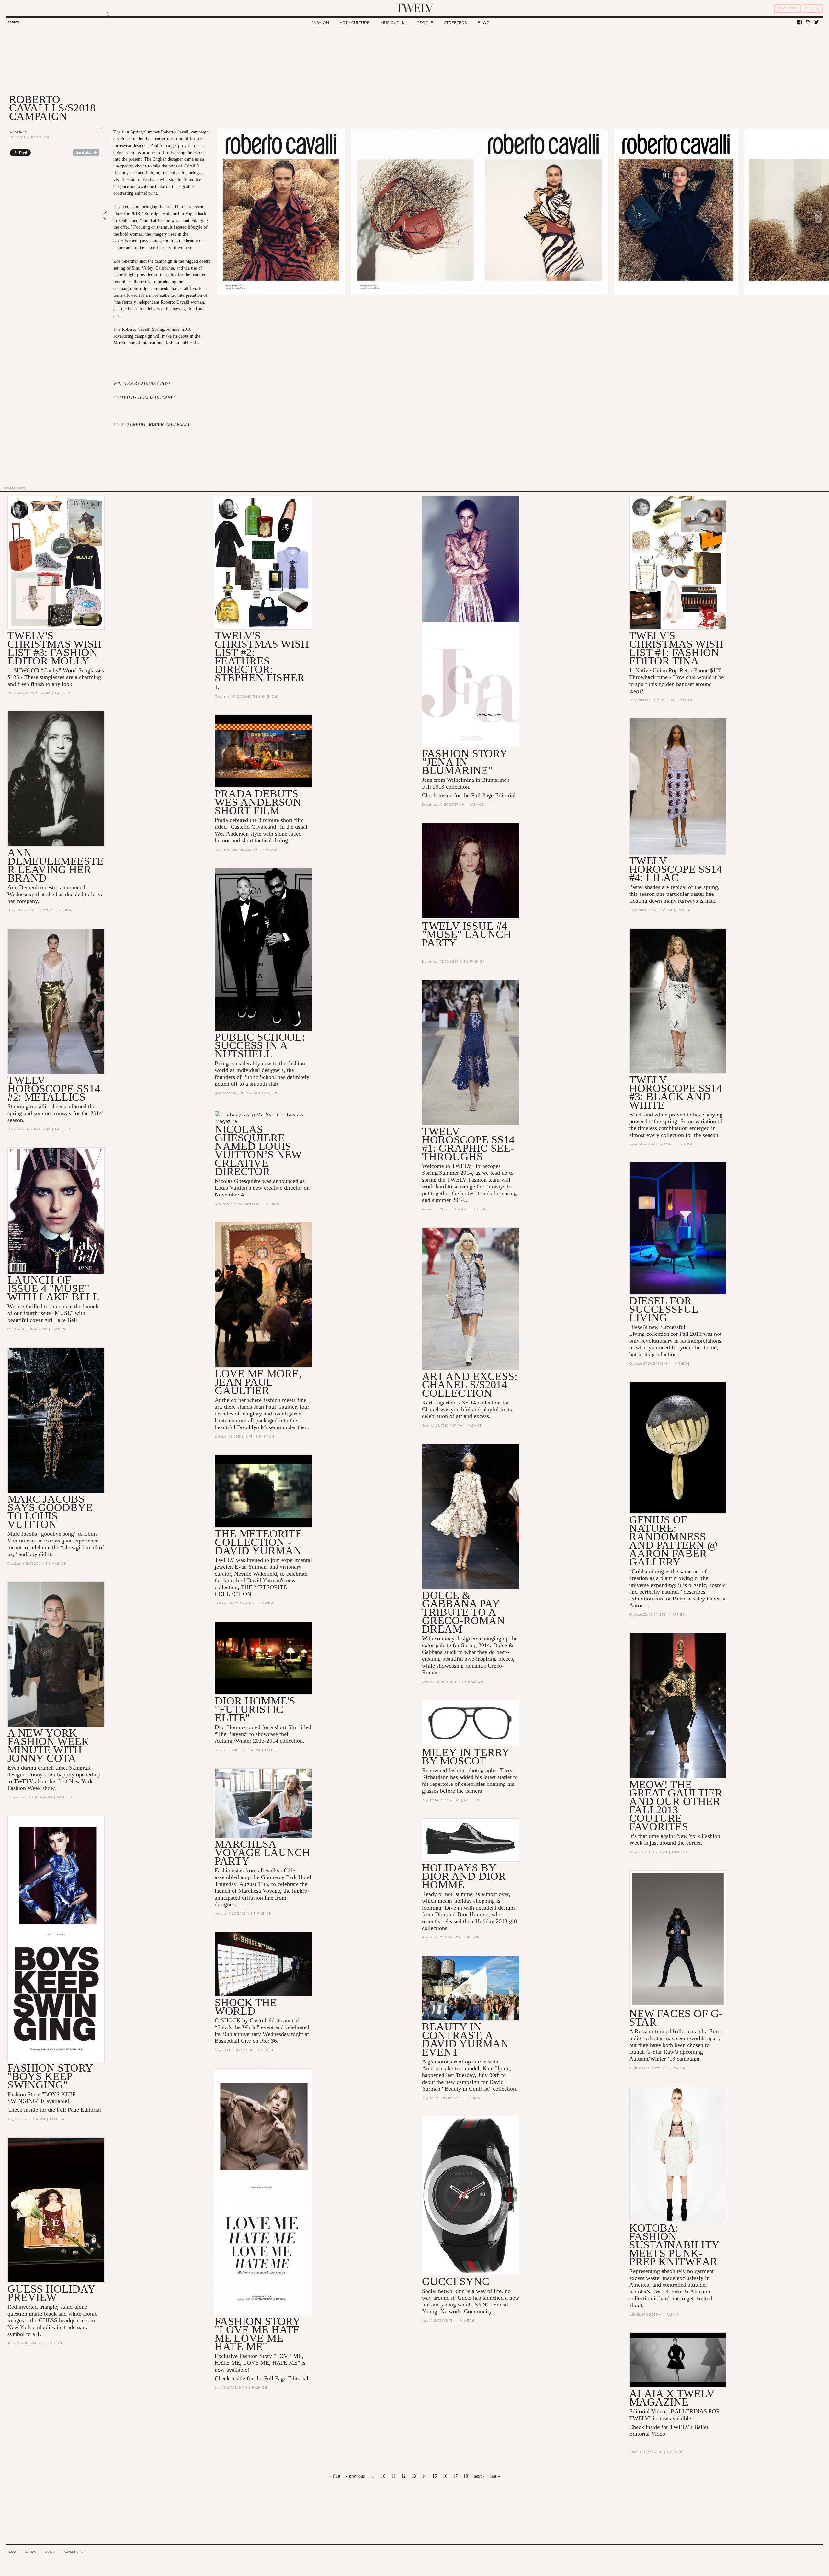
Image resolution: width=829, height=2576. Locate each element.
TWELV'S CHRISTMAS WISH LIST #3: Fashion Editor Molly (55, 648)
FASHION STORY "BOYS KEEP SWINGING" (50, 2076)
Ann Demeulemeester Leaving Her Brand (56, 865)
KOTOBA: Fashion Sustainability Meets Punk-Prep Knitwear (674, 2245)
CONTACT (31, 2552)
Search (14, 22)
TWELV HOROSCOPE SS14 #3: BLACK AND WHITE (676, 1092)
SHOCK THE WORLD (246, 2007)
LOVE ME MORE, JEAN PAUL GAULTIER (258, 1382)
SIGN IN (812, 9)
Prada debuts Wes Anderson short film (258, 802)
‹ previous (355, 2476)
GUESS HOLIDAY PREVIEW (51, 2293)
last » (495, 2476)
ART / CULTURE (355, 23)
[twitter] (817, 22)
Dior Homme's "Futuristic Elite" (255, 1709)
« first (335, 2476)
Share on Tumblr (86, 153)
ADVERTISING (74, 2552)
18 (466, 2476)
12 (403, 2476)
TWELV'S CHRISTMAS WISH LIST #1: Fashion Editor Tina (676, 648)
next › (479, 2476)
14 (424, 2476)
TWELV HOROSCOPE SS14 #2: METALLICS (54, 1088)
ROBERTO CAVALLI (169, 425)
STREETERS (455, 23)
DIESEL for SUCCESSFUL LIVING (664, 1309)
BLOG (484, 23)
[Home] (414, 8)
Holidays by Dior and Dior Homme (464, 1876)
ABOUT (13, 2552)
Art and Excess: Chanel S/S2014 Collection (470, 1385)
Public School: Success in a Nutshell (260, 1045)
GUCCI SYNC (456, 2281)
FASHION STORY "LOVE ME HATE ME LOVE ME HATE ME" (257, 2334)
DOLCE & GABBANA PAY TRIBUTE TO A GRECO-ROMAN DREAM (463, 1612)
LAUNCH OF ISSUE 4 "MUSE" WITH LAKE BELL (54, 1288)
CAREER (51, 2552)
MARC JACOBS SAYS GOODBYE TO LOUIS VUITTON (50, 1512)
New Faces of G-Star (676, 2018)
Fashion (19, 132)
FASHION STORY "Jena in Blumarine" (465, 762)
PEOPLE (425, 23)
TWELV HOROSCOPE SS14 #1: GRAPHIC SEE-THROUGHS (468, 1144)
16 (445, 2476)
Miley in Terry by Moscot (466, 1756)
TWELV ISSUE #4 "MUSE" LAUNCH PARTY (467, 934)
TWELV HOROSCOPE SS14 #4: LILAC (676, 869)
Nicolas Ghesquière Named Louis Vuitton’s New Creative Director (258, 1150)
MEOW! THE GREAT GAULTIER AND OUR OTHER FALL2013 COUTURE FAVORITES (676, 1805)
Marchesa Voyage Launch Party (262, 1852)
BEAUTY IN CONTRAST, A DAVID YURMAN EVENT (465, 2039)
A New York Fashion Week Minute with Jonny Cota (48, 1745)
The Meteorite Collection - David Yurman (258, 1542)
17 (455, 2476)
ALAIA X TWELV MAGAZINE (672, 2398)
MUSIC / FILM (393, 23)
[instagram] (808, 22)
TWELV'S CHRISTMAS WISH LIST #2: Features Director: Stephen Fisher (262, 657)
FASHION (320, 23)
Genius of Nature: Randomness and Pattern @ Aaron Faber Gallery (673, 1541)
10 (383, 2476)
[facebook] (800, 22)
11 (393, 2476)
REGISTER (787, 9)
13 (414, 2476)
